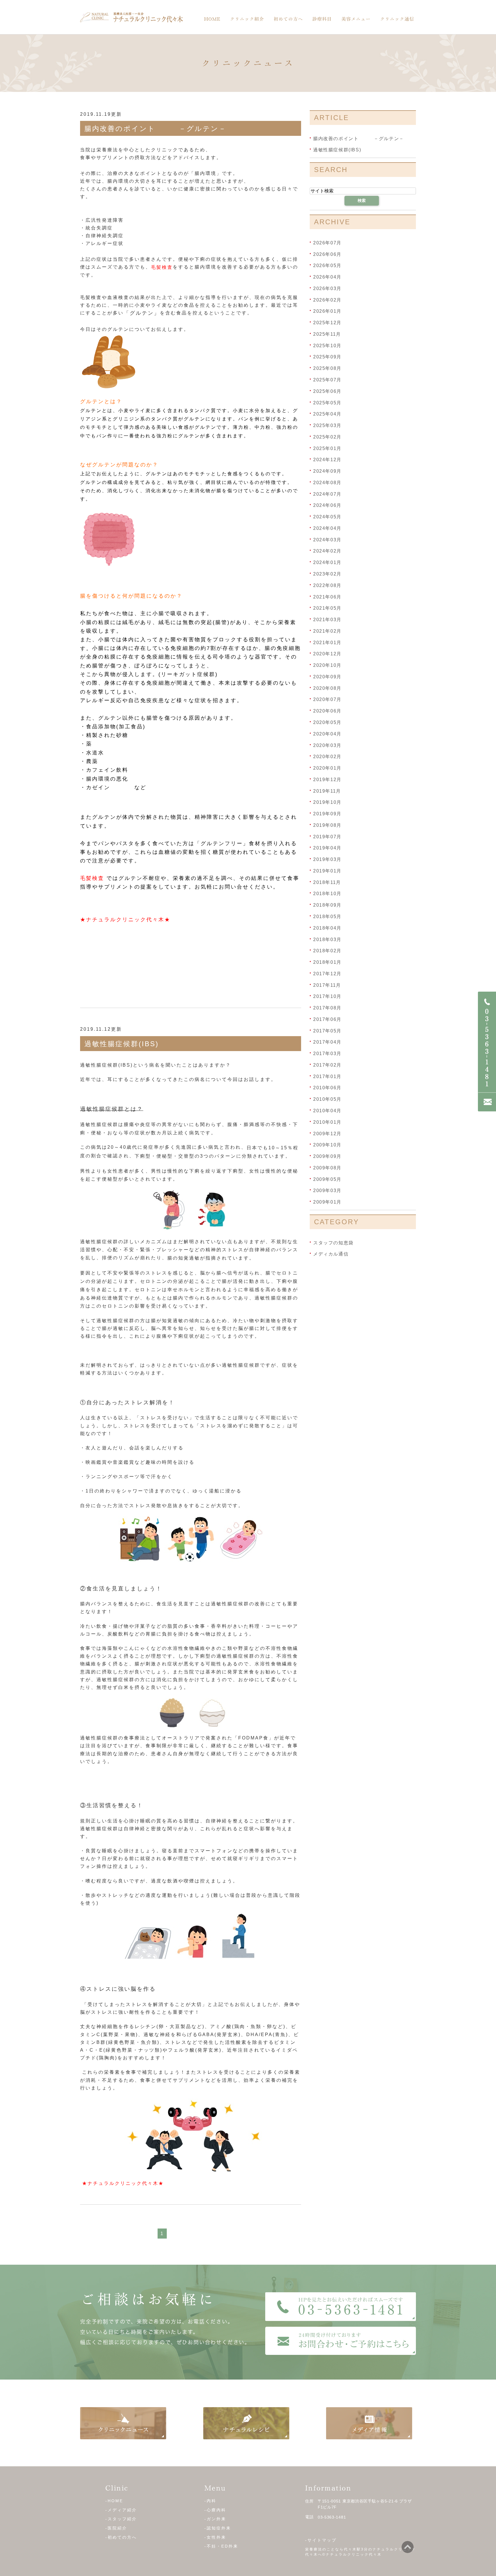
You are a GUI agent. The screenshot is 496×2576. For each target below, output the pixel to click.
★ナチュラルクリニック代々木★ (125, 920)
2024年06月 (327, 505)
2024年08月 (327, 483)
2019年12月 (327, 780)
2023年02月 (327, 574)
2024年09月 (327, 471)
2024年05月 (327, 517)
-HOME (114, 2501)
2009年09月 (327, 1156)
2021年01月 (327, 642)
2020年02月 (327, 757)
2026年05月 (327, 265)
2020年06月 (327, 711)
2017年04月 (327, 1042)
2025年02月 (327, 437)
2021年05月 (327, 608)
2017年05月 (327, 1031)
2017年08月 (327, 1008)
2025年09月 (327, 357)
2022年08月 (327, 585)
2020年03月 (327, 745)
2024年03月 (327, 539)
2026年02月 (327, 300)
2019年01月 (327, 871)
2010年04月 (327, 1111)
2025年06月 (327, 391)
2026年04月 (327, 277)
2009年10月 (327, 1145)
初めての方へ (288, 19)
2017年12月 (327, 974)
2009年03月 (327, 1191)
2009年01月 (327, 1202)
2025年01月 (327, 448)
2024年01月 (327, 562)
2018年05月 (327, 917)
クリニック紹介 (247, 19)
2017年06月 (327, 1019)
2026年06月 (327, 254)
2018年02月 (327, 951)
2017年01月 (327, 1076)
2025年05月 (327, 402)
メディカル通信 (331, 1254)
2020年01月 (327, 768)
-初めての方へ (121, 2537)
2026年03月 (327, 288)
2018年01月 (327, 962)
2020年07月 (327, 699)
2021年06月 (327, 597)
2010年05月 (327, 1099)
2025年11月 (327, 334)
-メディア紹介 (121, 2510)
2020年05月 (327, 722)
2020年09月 (327, 677)
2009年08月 (327, 1168)
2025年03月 (327, 425)
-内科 (210, 2501)
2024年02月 (327, 551)
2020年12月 (327, 654)
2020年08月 (327, 688)
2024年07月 (327, 494)
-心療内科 (215, 2510)
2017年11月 (327, 985)
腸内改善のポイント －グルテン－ (155, 129)
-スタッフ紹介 (121, 2519)
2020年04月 (327, 734)
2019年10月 (327, 802)
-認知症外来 (218, 2528)
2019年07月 (327, 836)
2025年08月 (327, 368)
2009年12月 (327, 1133)
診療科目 (322, 19)
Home (212, 19)
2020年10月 (327, 665)
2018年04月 (327, 928)
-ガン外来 (215, 2519)
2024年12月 (327, 460)
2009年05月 (327, 1179)
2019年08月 (327, 825)
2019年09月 (327, 814)
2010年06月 (327, 1088)
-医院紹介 (116, 2528)
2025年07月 (327, 380)
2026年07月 (327, 243)
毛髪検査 (162, 267)
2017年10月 (327, 996)
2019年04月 (327, 848)
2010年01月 (327, 1122)
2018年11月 (327, 882)
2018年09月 (327, 905)
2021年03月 (327, 620)
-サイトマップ (321, 2540)
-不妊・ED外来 (221, 2546)
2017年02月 (327, 1065)
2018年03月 (327, 939)
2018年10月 (327, 894)
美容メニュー (356, 19)
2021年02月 (327, 631)
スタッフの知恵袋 (333, 1242)
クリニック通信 (397, 19)
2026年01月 (327, 311)
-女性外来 (215, 2537)
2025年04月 (327, 414)
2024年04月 (327, 528)
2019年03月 (327, 859)
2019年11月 (327, 791)
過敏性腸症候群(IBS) (122, 1044)
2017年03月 (327, 1054)
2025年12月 (327, 323)
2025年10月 (327, 345)
